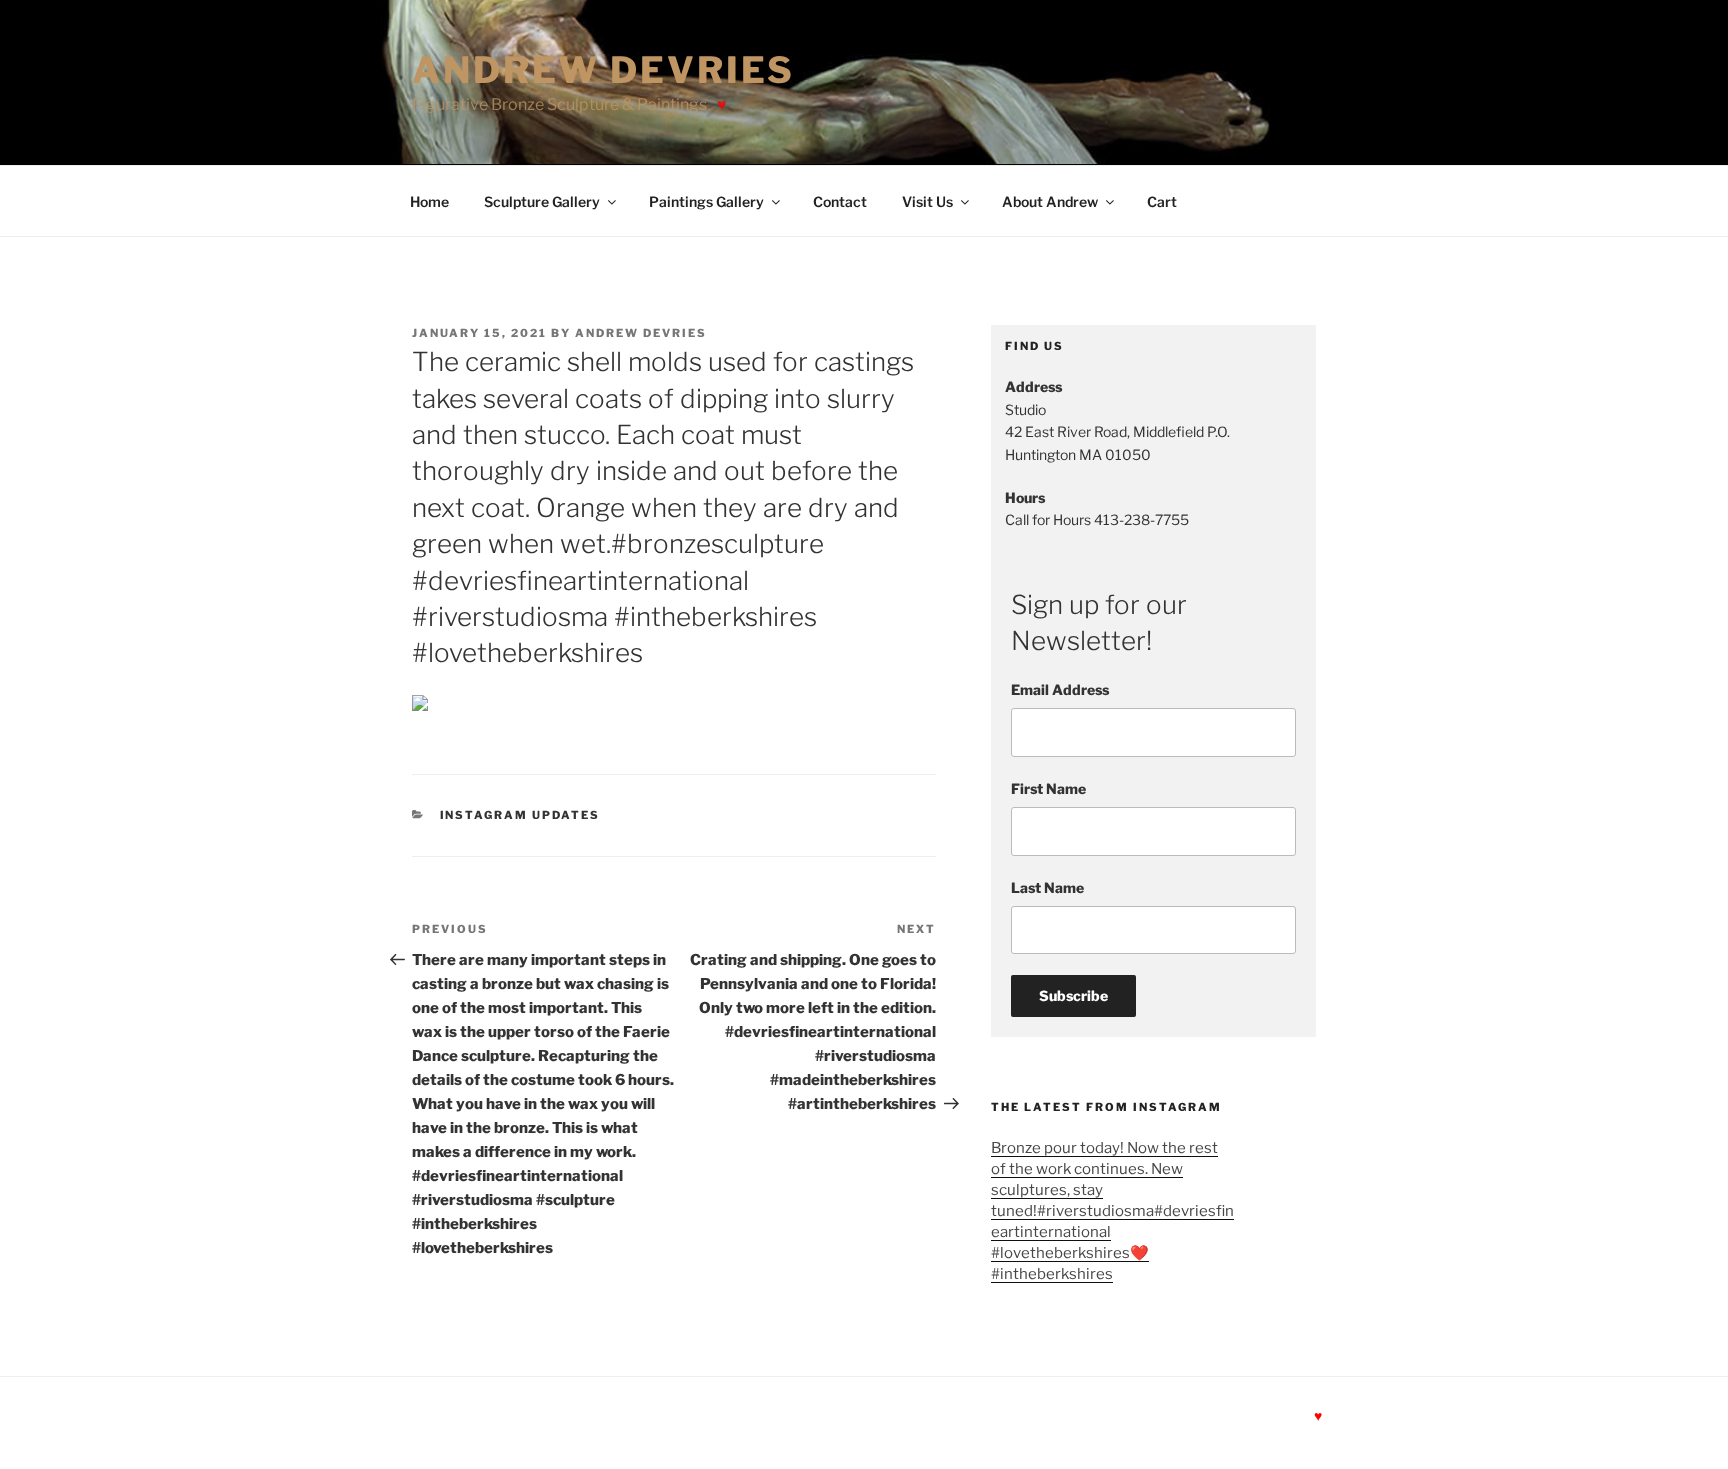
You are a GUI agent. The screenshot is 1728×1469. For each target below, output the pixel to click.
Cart (1162, 201)
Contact (840, 201)
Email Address (1060, 689)
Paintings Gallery (706, 201)
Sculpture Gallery (542, 201)
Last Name (1047, 887)
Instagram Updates (520, 815)
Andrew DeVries (603, 70)
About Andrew (1050, 201)
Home (429, 201)
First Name (1048, 788)
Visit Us (927, 201)
